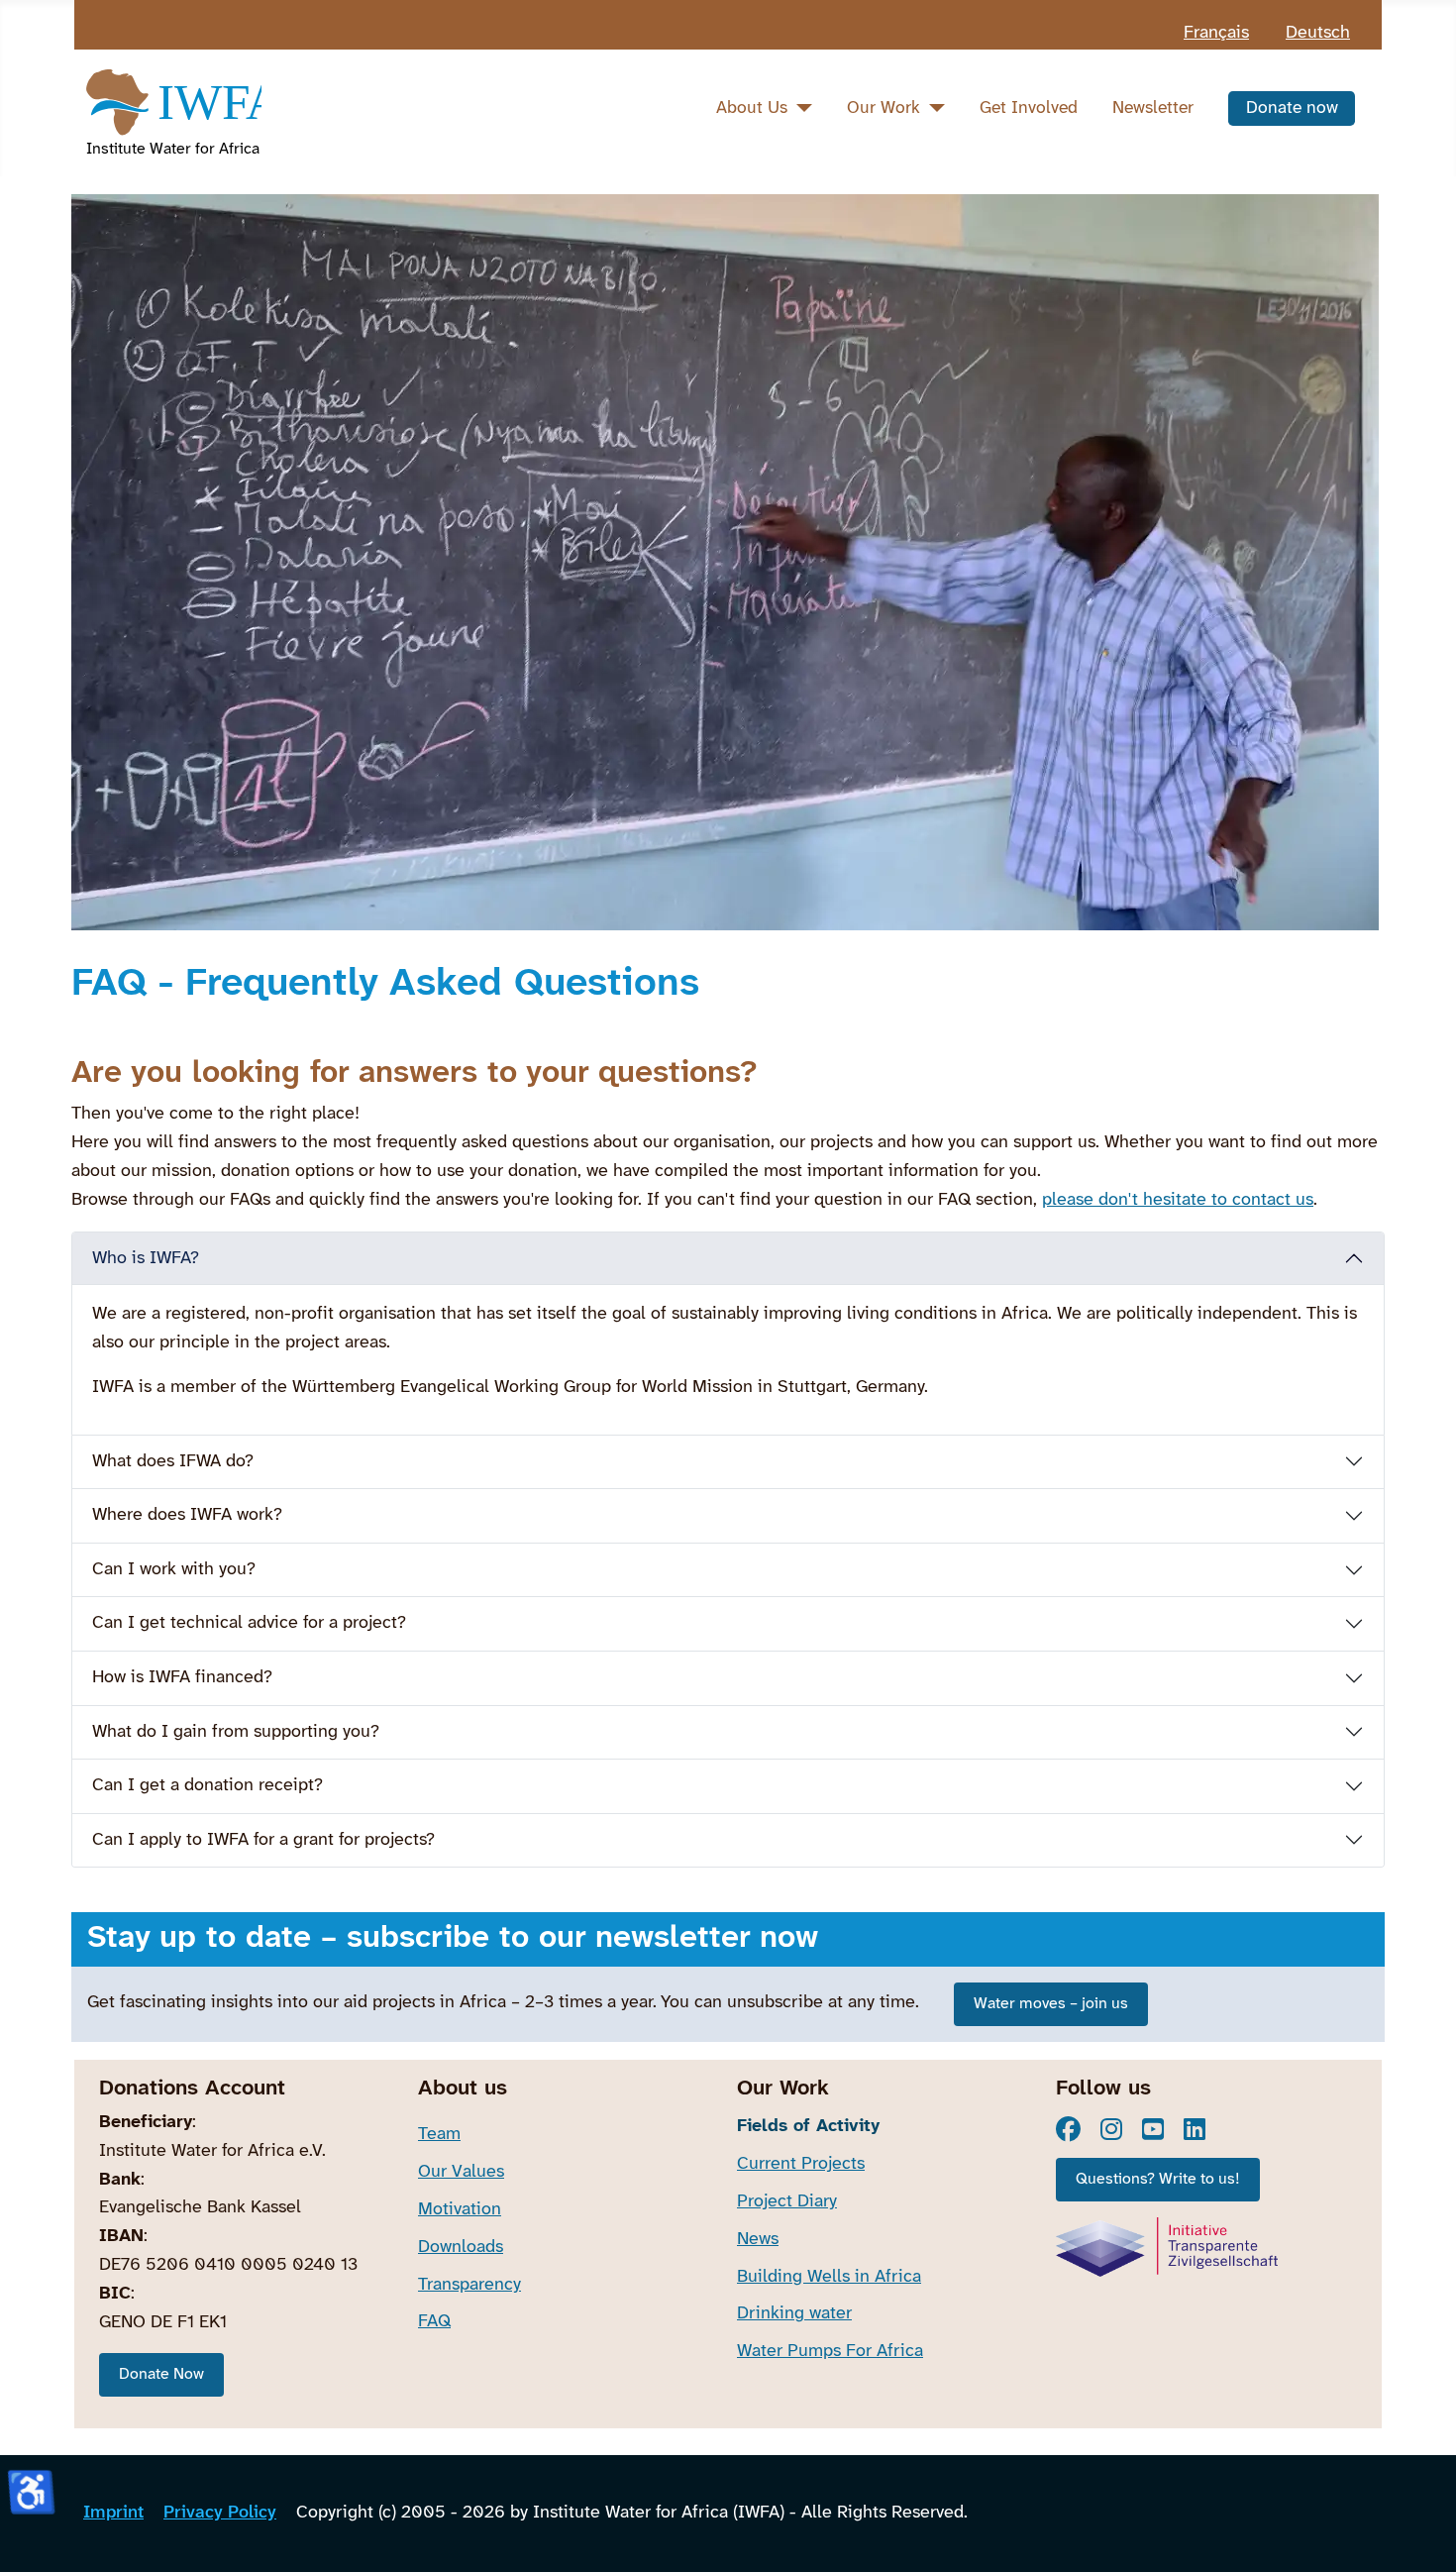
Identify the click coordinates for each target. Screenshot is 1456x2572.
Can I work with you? (174, 1570)
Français (1216, 33)
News (758, 2240)
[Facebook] (1068, 2129)
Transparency (469, 2285)
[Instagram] (1111, 2129)
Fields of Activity (808, 2127)
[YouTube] (1153, 2129)
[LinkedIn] (1195, 2129)
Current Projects (801, 2164)
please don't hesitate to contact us (1178, 1200)
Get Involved (1029, 108)
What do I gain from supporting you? (236, 1732)
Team (439, 2135)
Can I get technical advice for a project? (249, 1623)
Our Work (884, 108)
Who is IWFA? (146, 1259)
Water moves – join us (1051, 2004)
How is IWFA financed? (182, 1678)
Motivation (460, 2210)
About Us (752, 108)
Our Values (461, 2172)
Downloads (461, 2248)
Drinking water (794, 2314)
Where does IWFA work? (187, 1515)
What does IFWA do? (173, 1462)
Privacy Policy (220, 2513)
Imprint (113, 2513)
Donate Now (161, 2374)
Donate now (1292, 108)
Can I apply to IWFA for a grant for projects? (263, 1840)
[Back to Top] (1420, 2532)
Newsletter (1153, 108)
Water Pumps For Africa (830, 2352)
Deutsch (1318, 33)
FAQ (434, 2322)
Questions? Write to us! (1158, 2179)
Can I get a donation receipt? (208, 1786)
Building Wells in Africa (829, 2277)
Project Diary (787, 2202)
